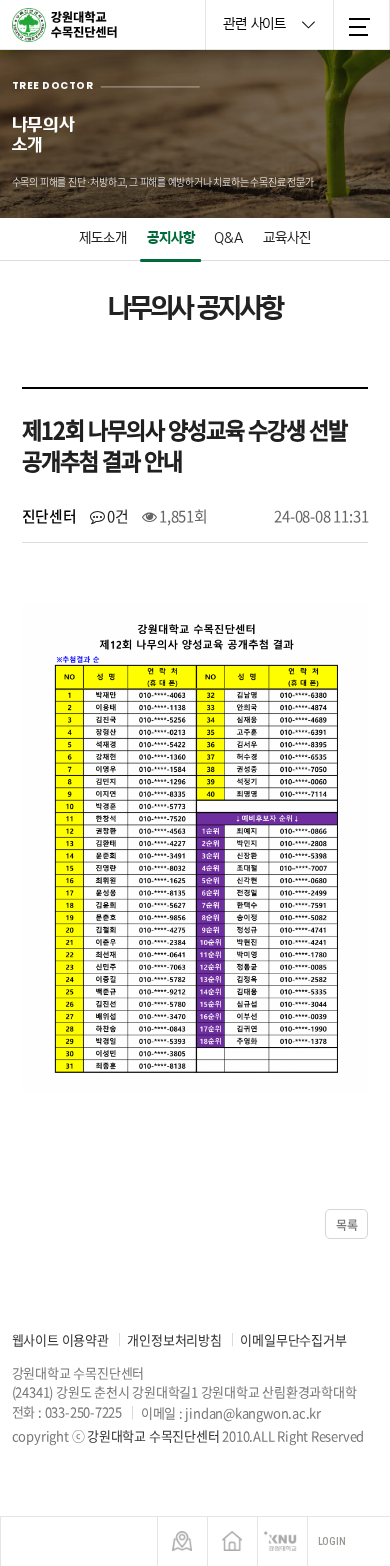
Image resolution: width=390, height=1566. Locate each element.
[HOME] (232, 1541)
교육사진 (287, 238)
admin (44, 1454)
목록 (347, 1225)
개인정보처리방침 (174, 1339)
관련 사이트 (256, 24)
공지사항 (171, 238)
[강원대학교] (282, 1541)
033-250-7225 (83, 1411)
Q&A (228, 238)
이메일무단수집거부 (293, 1339)
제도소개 (103, 238)
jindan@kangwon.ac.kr (253, 1411)
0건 (116, 516)
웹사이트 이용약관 (60, 1339)
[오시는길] (182, 1541)
